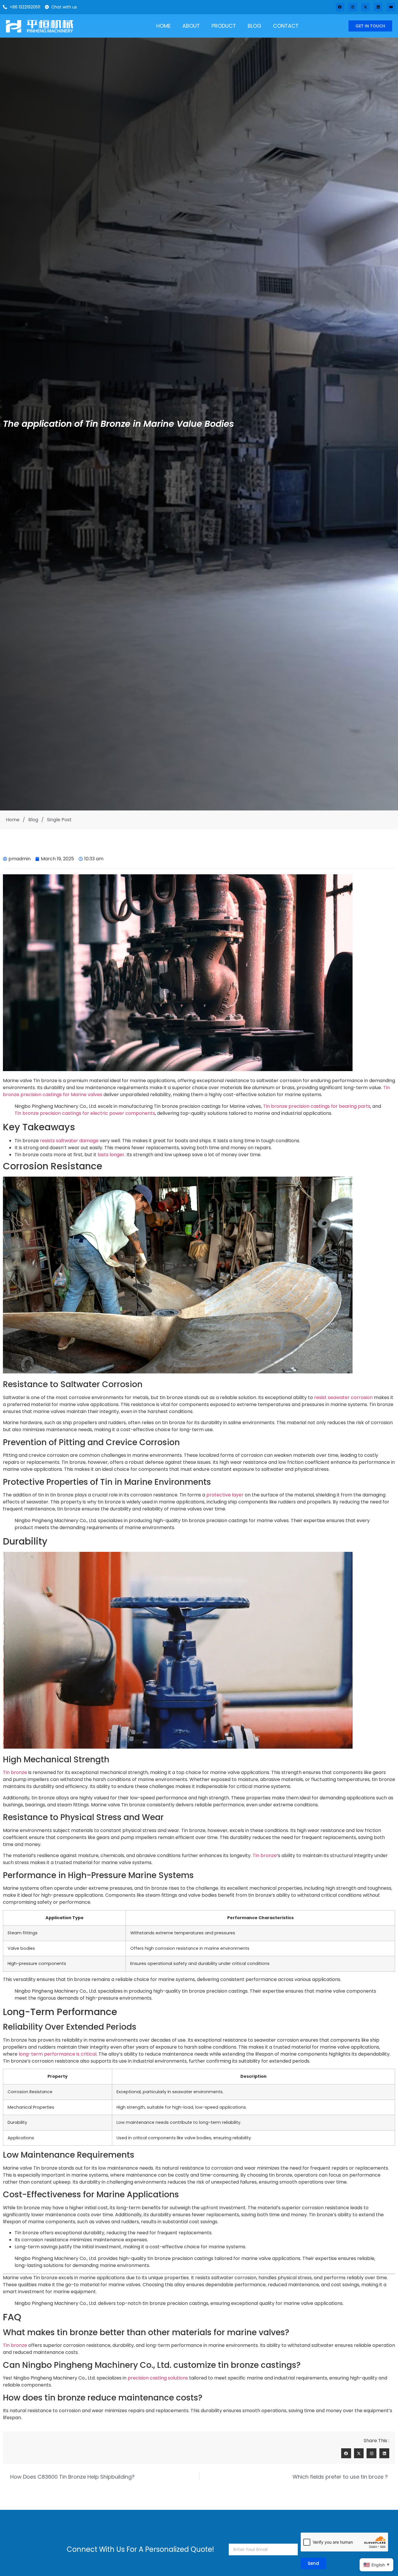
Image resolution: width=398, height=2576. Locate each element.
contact (286, 26)
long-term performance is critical (58, 2054)
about (191, 26)
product (224, 26)
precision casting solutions (158, 2378)
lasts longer (111, 1155)
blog (255, 26)
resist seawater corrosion (343, 1397)
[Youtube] (391, 7)
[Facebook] (340, 7)
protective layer (225, 1495)
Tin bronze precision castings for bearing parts (317, 1106)
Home (163, 26)
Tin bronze (15, 1772)
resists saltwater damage (69, 1141)
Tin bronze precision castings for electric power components (85, 1113)
